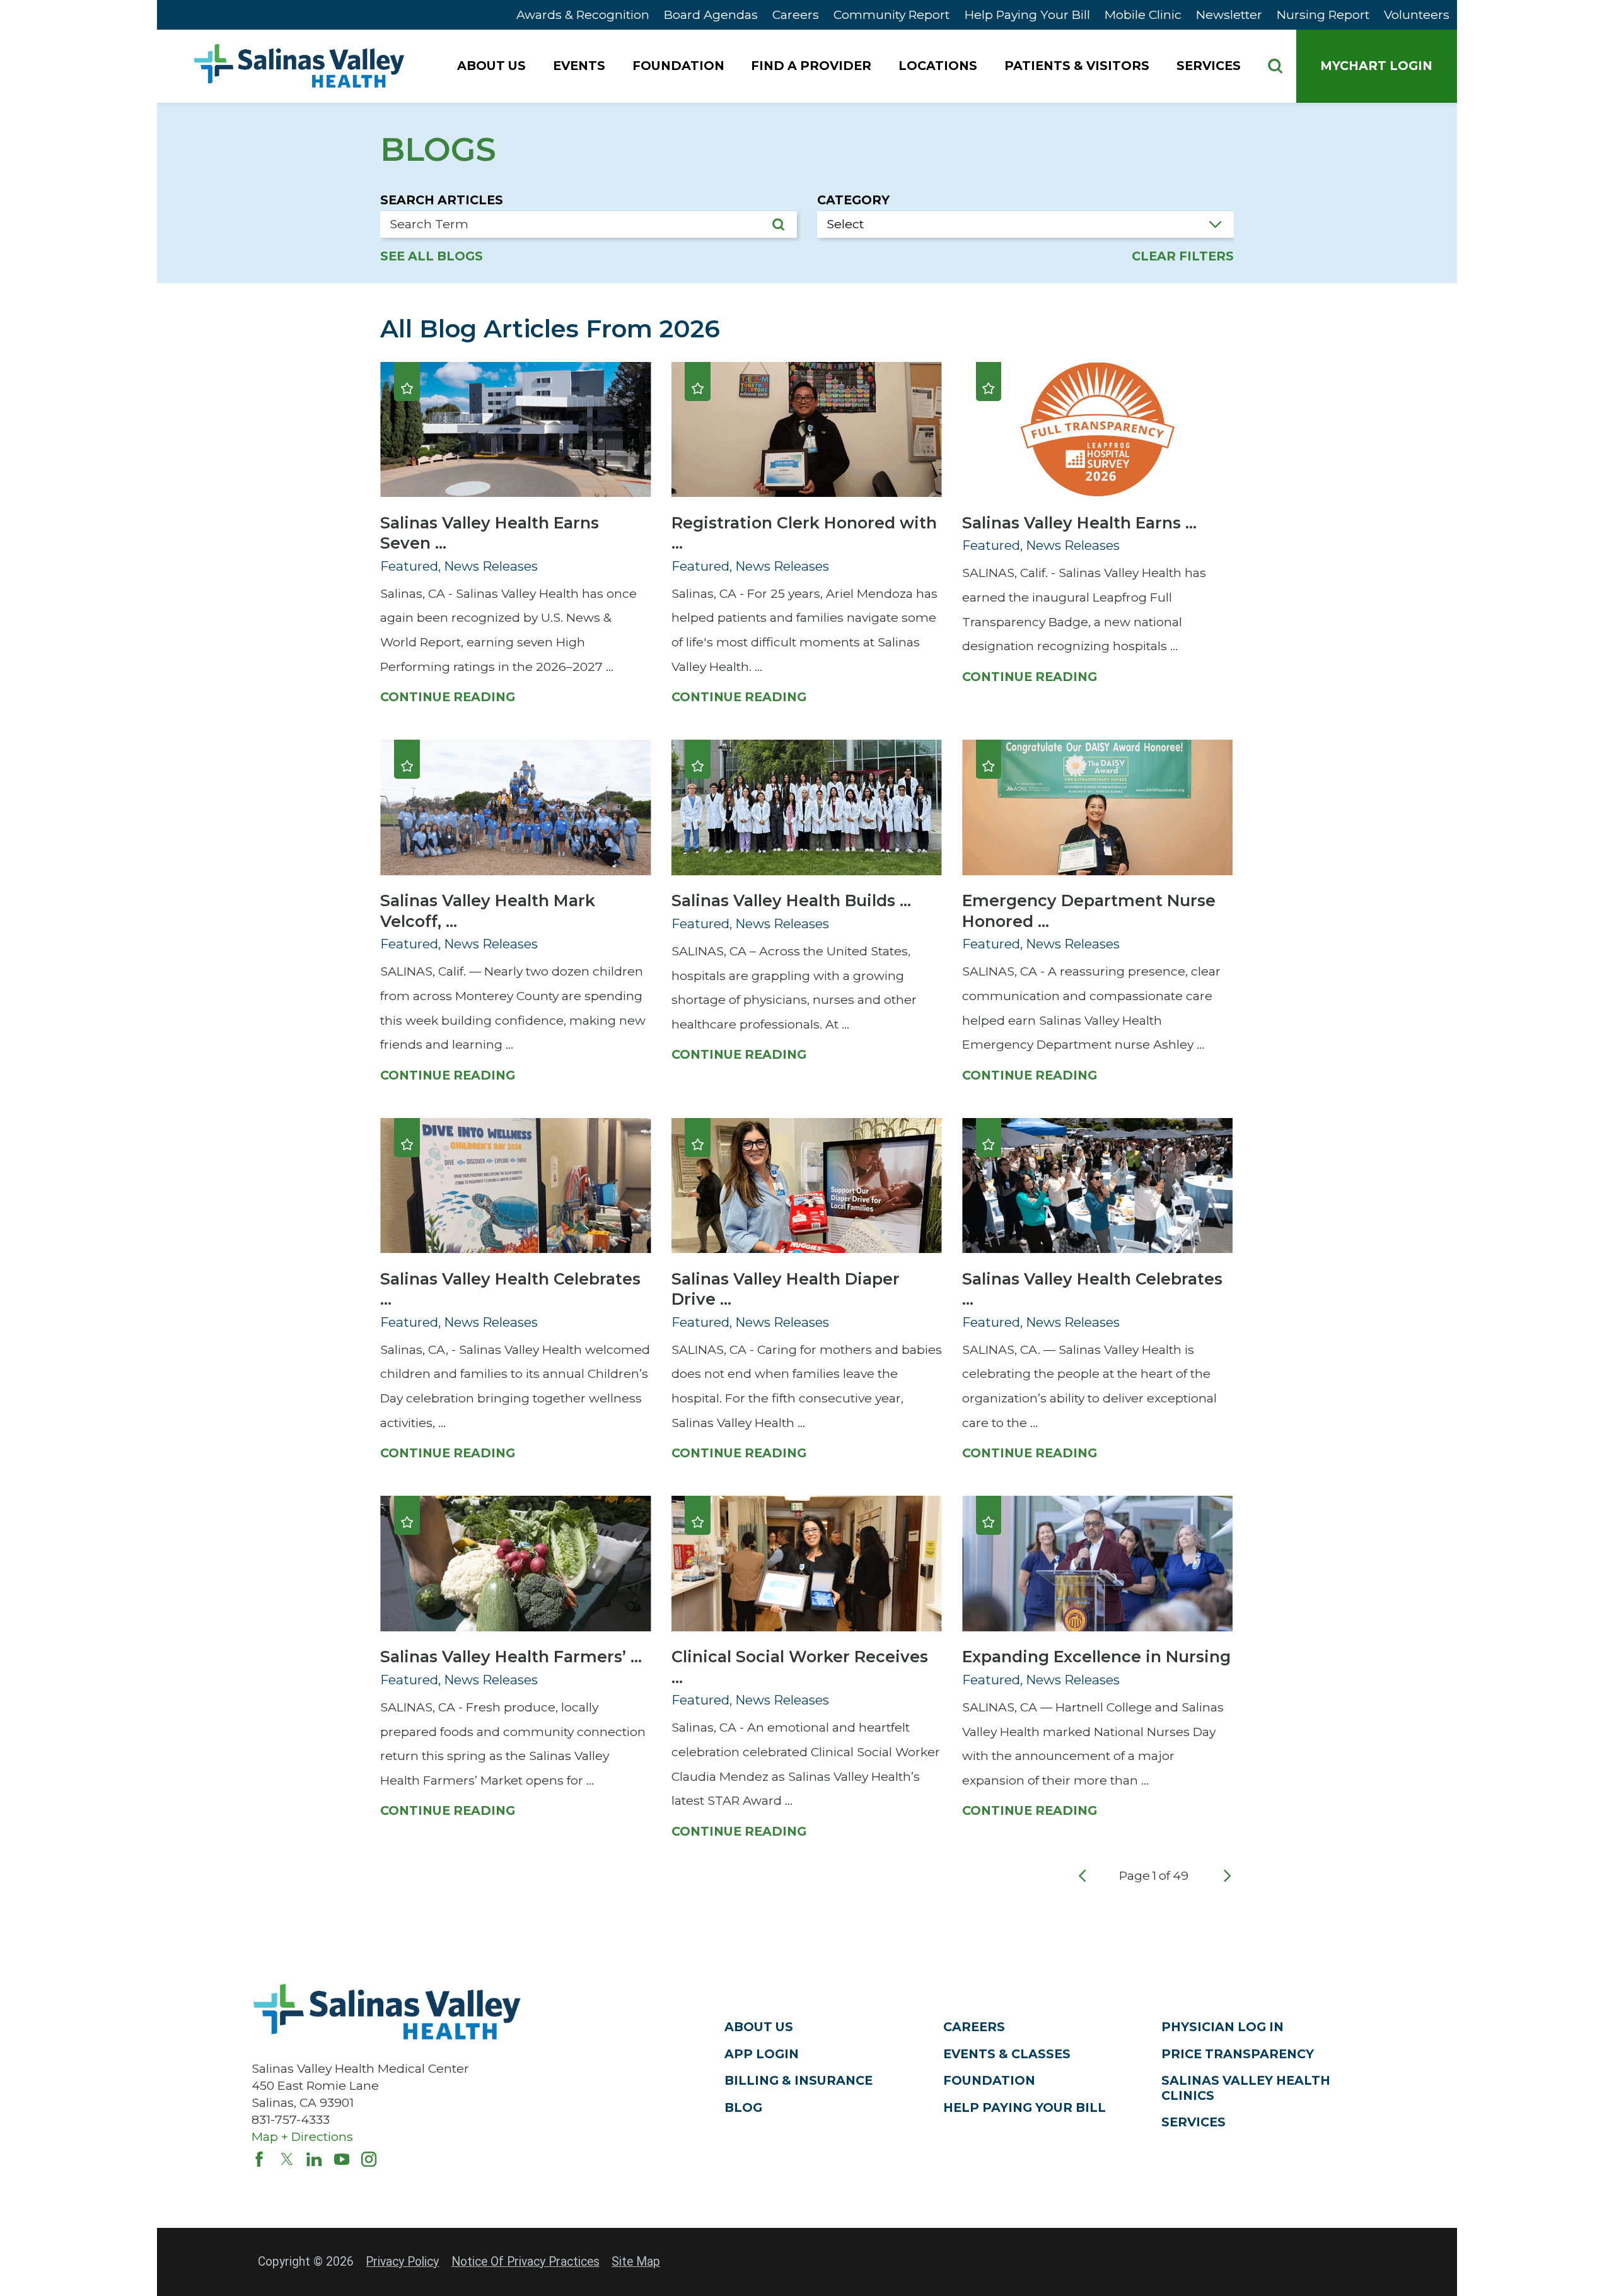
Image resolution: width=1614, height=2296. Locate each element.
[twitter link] (287, 2159)
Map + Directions (302, 2136)
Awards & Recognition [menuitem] (583, 15)
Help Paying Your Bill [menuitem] (1027, 15)
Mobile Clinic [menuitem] (1143, 15)
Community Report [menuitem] (891, 15)
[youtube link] (342, 2159)
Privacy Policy (402, 2262)
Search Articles (442, 200)
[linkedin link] (314, 2159)
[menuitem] (493, 66)
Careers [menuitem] (796, 15)
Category (853, 200)
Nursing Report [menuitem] (1323, 15)
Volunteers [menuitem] (1417, 15)
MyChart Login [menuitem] (1376, 66)
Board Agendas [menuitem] (711, 15)
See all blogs (432, 256)
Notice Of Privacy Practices (525, 2262)
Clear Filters (1183, 256)
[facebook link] (259, 2159)
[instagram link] (369, 2159)
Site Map (636, 2262)
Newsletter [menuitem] (1229, 15)
